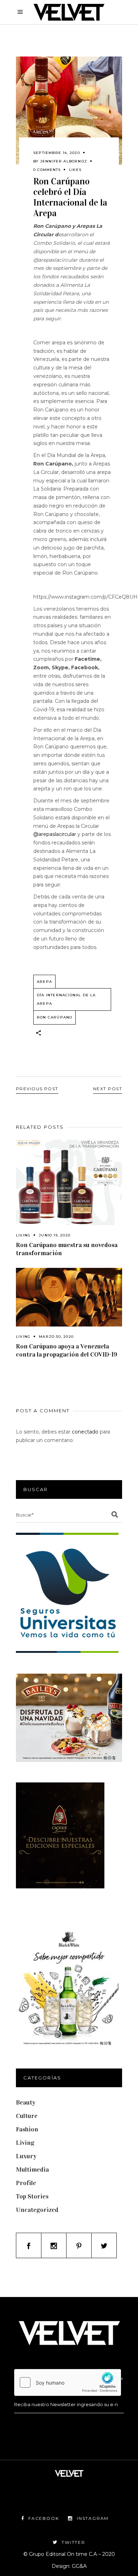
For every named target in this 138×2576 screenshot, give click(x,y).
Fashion (27, 2129)
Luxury (26, 2156)
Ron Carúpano (54, 1017)
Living (23, 1235)
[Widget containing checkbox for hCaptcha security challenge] (68, 2382)
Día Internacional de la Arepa (66, 999)
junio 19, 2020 (55, 1235)
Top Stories (32, 2196)
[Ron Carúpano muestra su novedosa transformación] (69, 1182)
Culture (27, 2116)
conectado (85, 1432)
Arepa (44, 982)
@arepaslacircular (55, 834)
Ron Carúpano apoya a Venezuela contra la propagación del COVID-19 (67, 1350)
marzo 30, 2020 (56, 1337)
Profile (26, 2183)
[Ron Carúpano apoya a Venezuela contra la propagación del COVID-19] (69, 1297)
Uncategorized (37, 2210)
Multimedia (32, 2170)
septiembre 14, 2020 (57, 153)
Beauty (26, 2102)
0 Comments (47, 170)
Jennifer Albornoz (64, 161)
